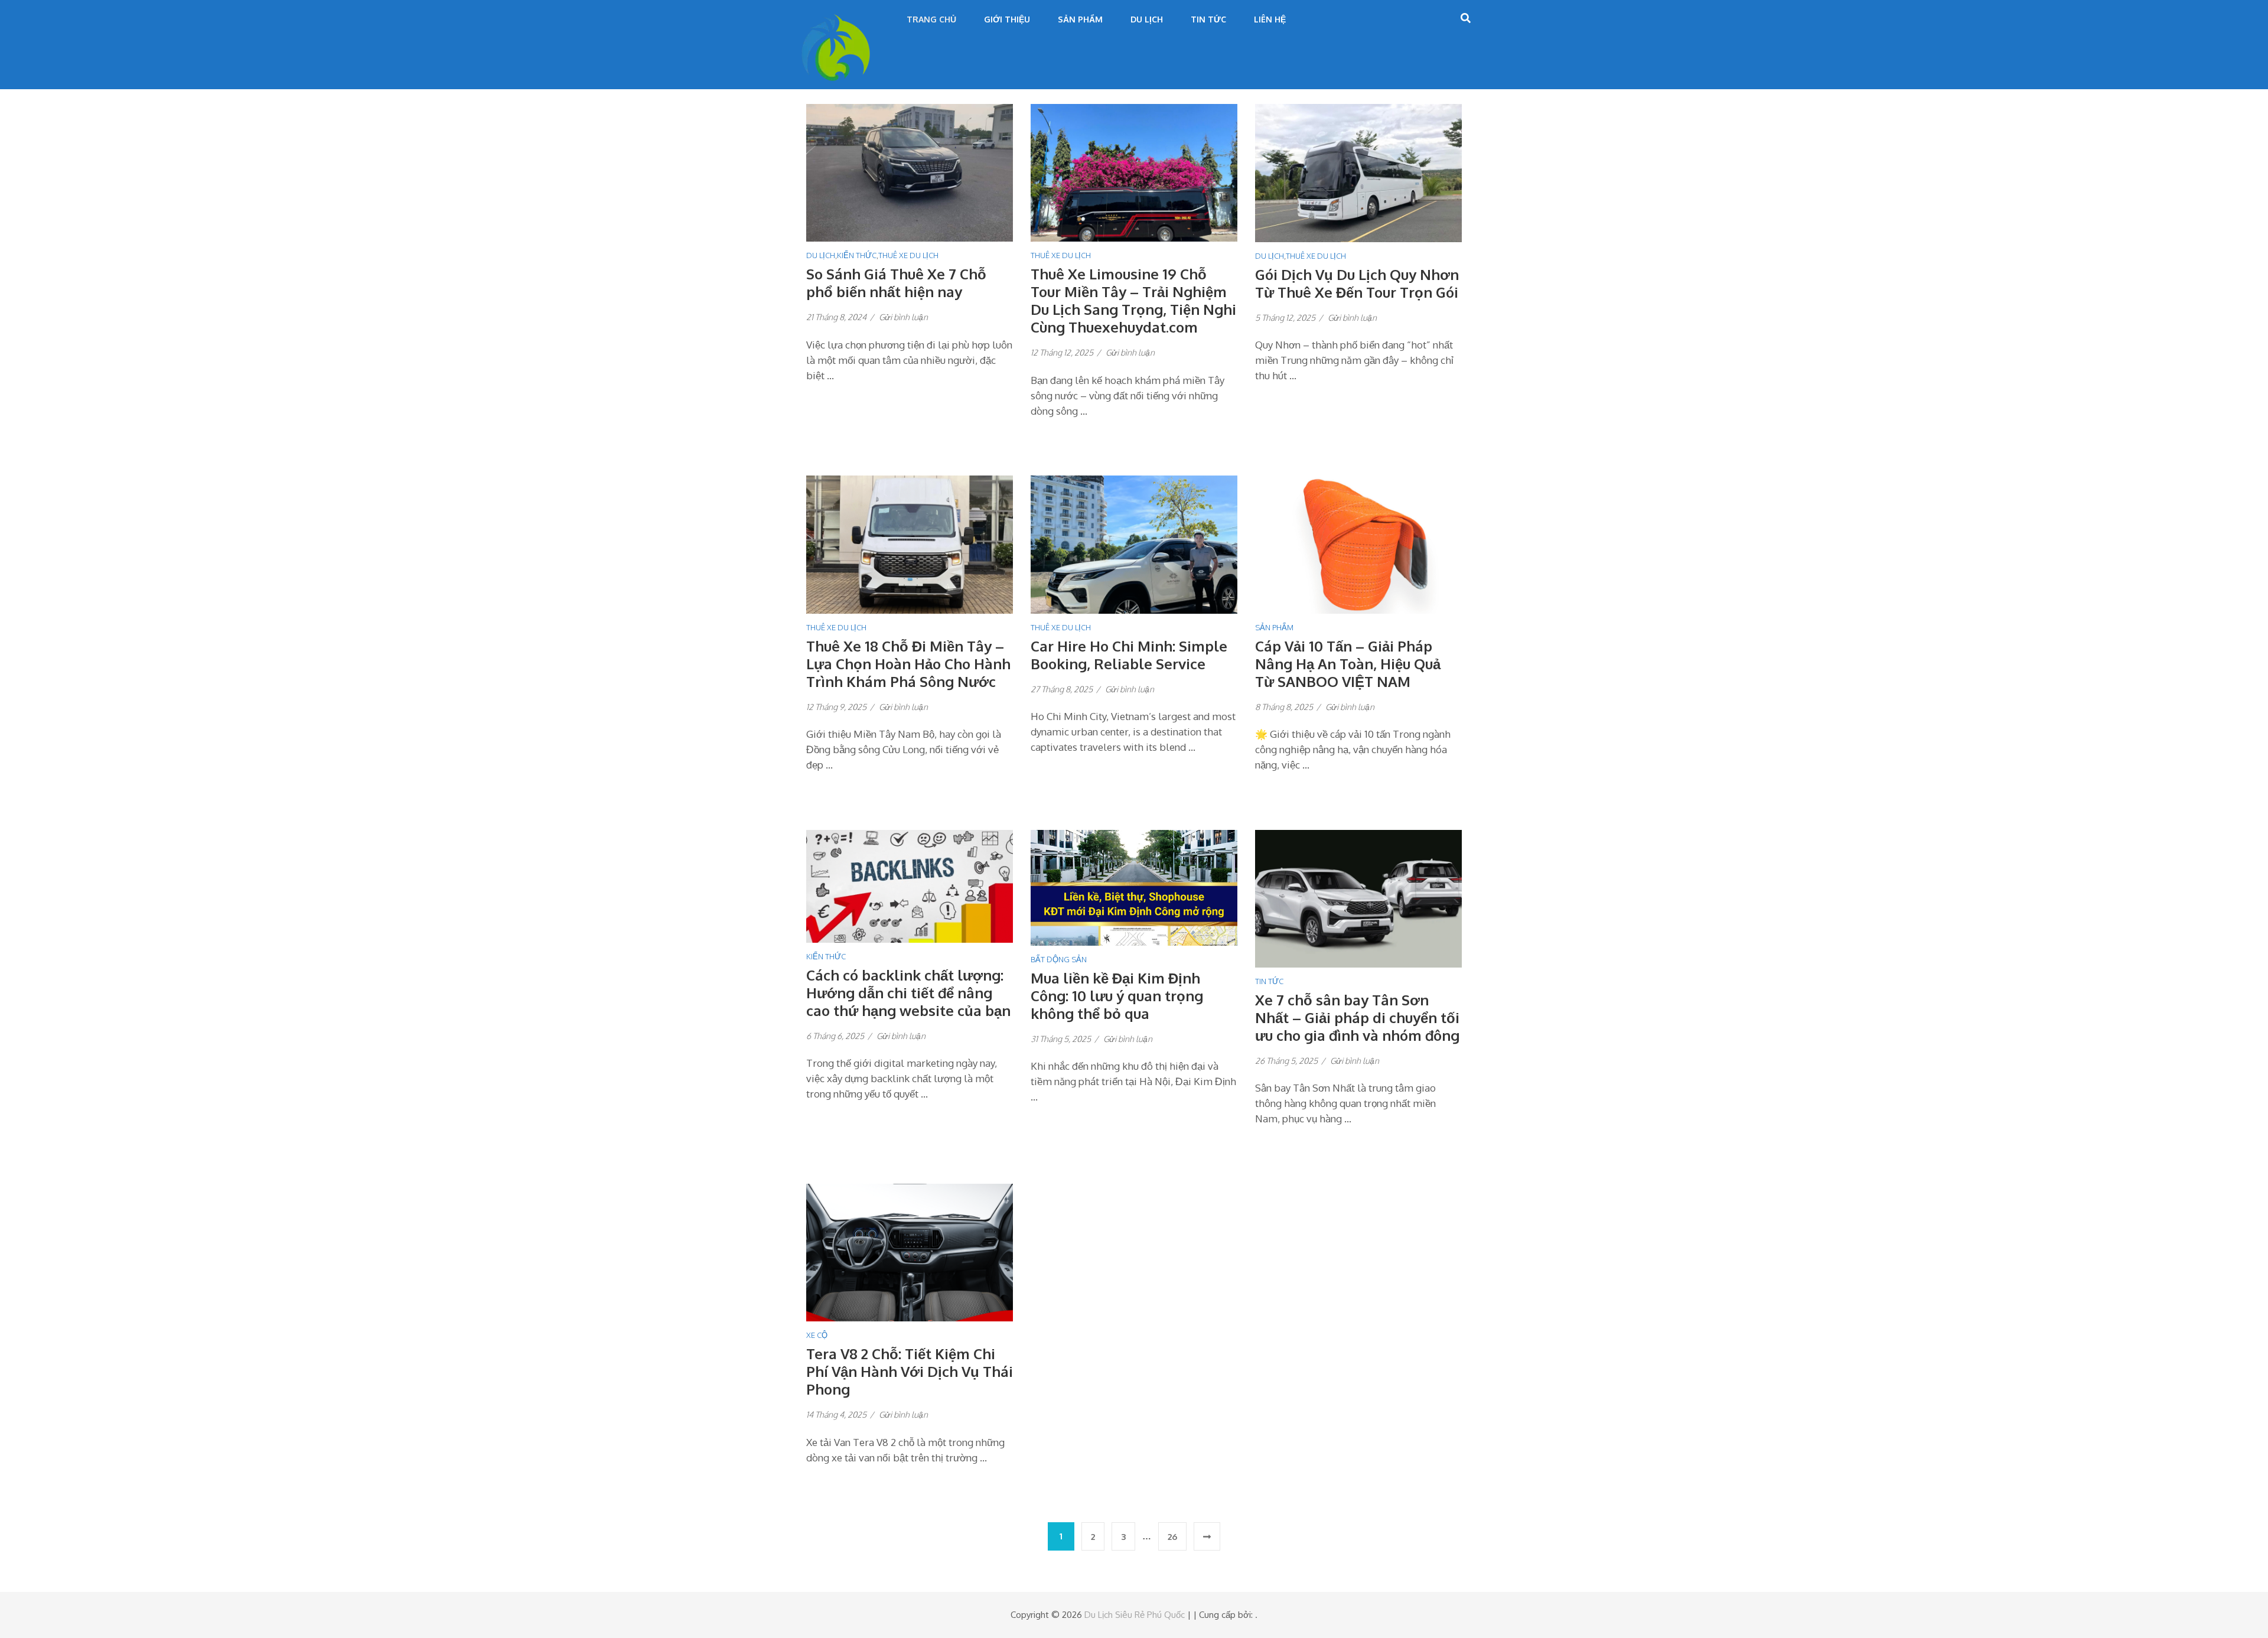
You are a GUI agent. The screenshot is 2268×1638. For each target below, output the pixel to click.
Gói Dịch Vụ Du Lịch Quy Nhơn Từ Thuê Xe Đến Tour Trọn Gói (1357, 283)
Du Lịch (1147, 19)
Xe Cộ (817, 1335)
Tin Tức (1208, 19)
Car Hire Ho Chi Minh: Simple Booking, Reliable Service (1129, 655)
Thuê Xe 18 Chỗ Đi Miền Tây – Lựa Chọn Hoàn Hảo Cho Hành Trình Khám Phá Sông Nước (908, 664)
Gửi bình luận (903, 317)
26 (1172, 1537)
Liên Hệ (1270, 19)
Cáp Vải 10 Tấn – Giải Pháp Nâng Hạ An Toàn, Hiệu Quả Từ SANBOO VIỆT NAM (1348, 664)
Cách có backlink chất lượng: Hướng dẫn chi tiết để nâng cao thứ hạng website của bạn (908, 993)
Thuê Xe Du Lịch (908, 255)
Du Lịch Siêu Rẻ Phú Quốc (1135, 1615)
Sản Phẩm (1080, 19)
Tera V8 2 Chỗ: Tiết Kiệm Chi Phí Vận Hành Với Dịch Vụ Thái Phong (910, 1371)
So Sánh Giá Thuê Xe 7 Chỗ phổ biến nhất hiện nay (896, 283)
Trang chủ (931, 19)
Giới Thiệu (1007, 19)
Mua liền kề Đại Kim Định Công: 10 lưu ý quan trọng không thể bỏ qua (1117, 996)
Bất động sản (1059, 959)
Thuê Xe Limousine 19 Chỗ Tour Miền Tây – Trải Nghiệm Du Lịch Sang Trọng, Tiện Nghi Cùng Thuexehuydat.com (1133, 300)
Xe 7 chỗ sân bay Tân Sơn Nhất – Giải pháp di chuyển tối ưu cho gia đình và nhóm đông (1357, 1017)
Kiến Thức (857, 255)
